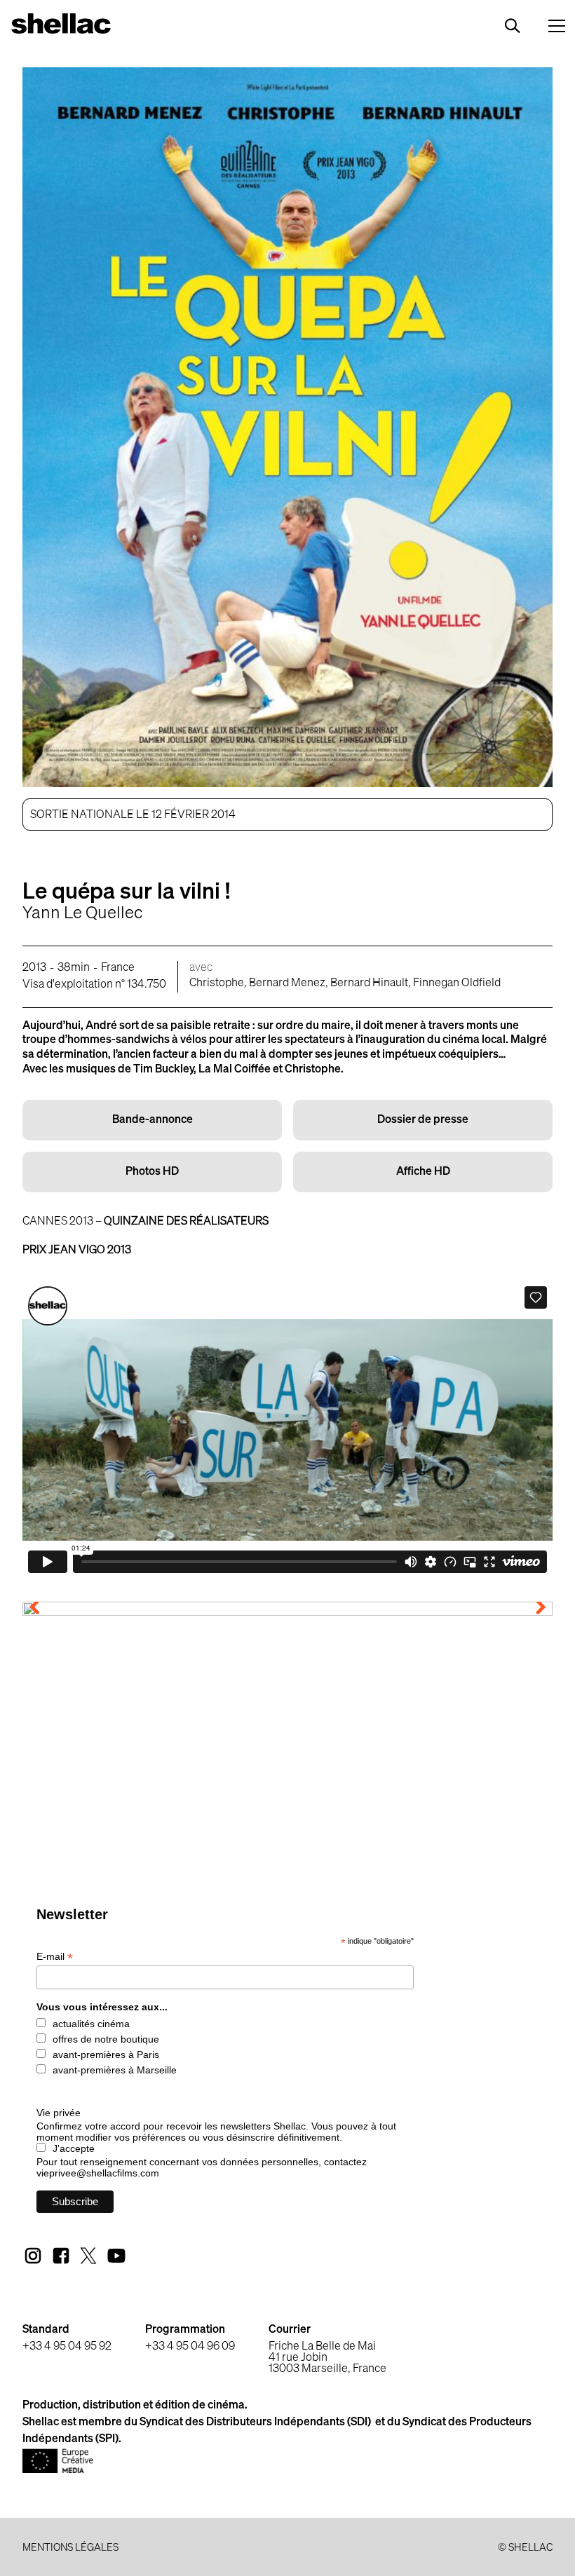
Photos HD (152, 1172)
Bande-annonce (153, 1120)
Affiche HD (423, 1172)
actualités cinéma (91, 2024)
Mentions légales (70, 2548)
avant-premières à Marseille (115, 2070)
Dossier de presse (423, 1120)
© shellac (525, 2548)
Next (532, 1609)
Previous (43, 1609)
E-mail (55, 1957)
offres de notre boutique (106, 2039)
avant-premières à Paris (106, 2054)
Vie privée (59, 2113)
